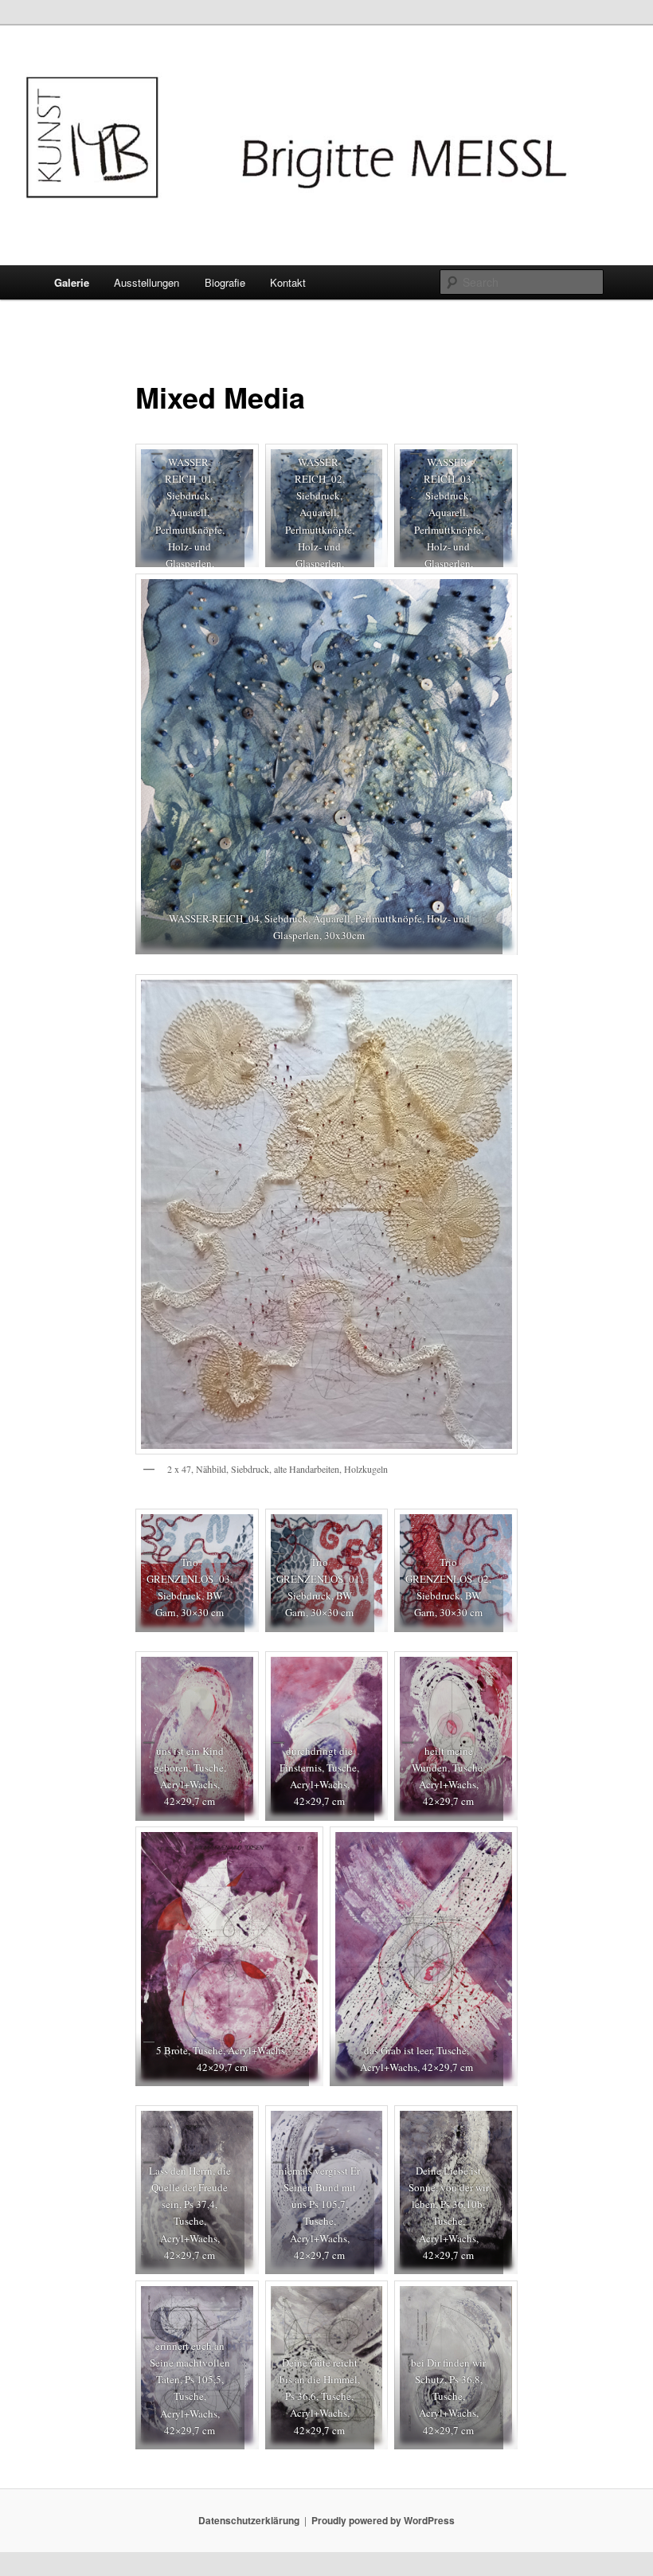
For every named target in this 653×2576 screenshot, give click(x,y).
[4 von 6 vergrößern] (238, 2301)
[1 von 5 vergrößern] (238, 1672)
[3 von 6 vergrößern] (497, 2126)
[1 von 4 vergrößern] (238, 464)
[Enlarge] (497, 995)
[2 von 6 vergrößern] (367, 2126)
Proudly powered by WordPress (383, 2520)
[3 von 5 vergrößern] (497, 1672)
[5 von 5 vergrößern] (497, 1847)
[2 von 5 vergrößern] (367, 1672)
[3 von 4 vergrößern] (497, 464)
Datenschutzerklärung (249, 2520)
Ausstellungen (147, 282)
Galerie (72, 282)
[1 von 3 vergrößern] (238, 1529)
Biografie (225, 282)
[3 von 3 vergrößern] (497, 1529)
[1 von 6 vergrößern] (238, 2126)
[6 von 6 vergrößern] (497, 2301)
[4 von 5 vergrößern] (303, 1847)
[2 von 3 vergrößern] (367, 1529)
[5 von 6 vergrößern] (367, 2301)
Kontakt (288, 282)
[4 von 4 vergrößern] (497, 594)
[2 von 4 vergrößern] (367, 464)
